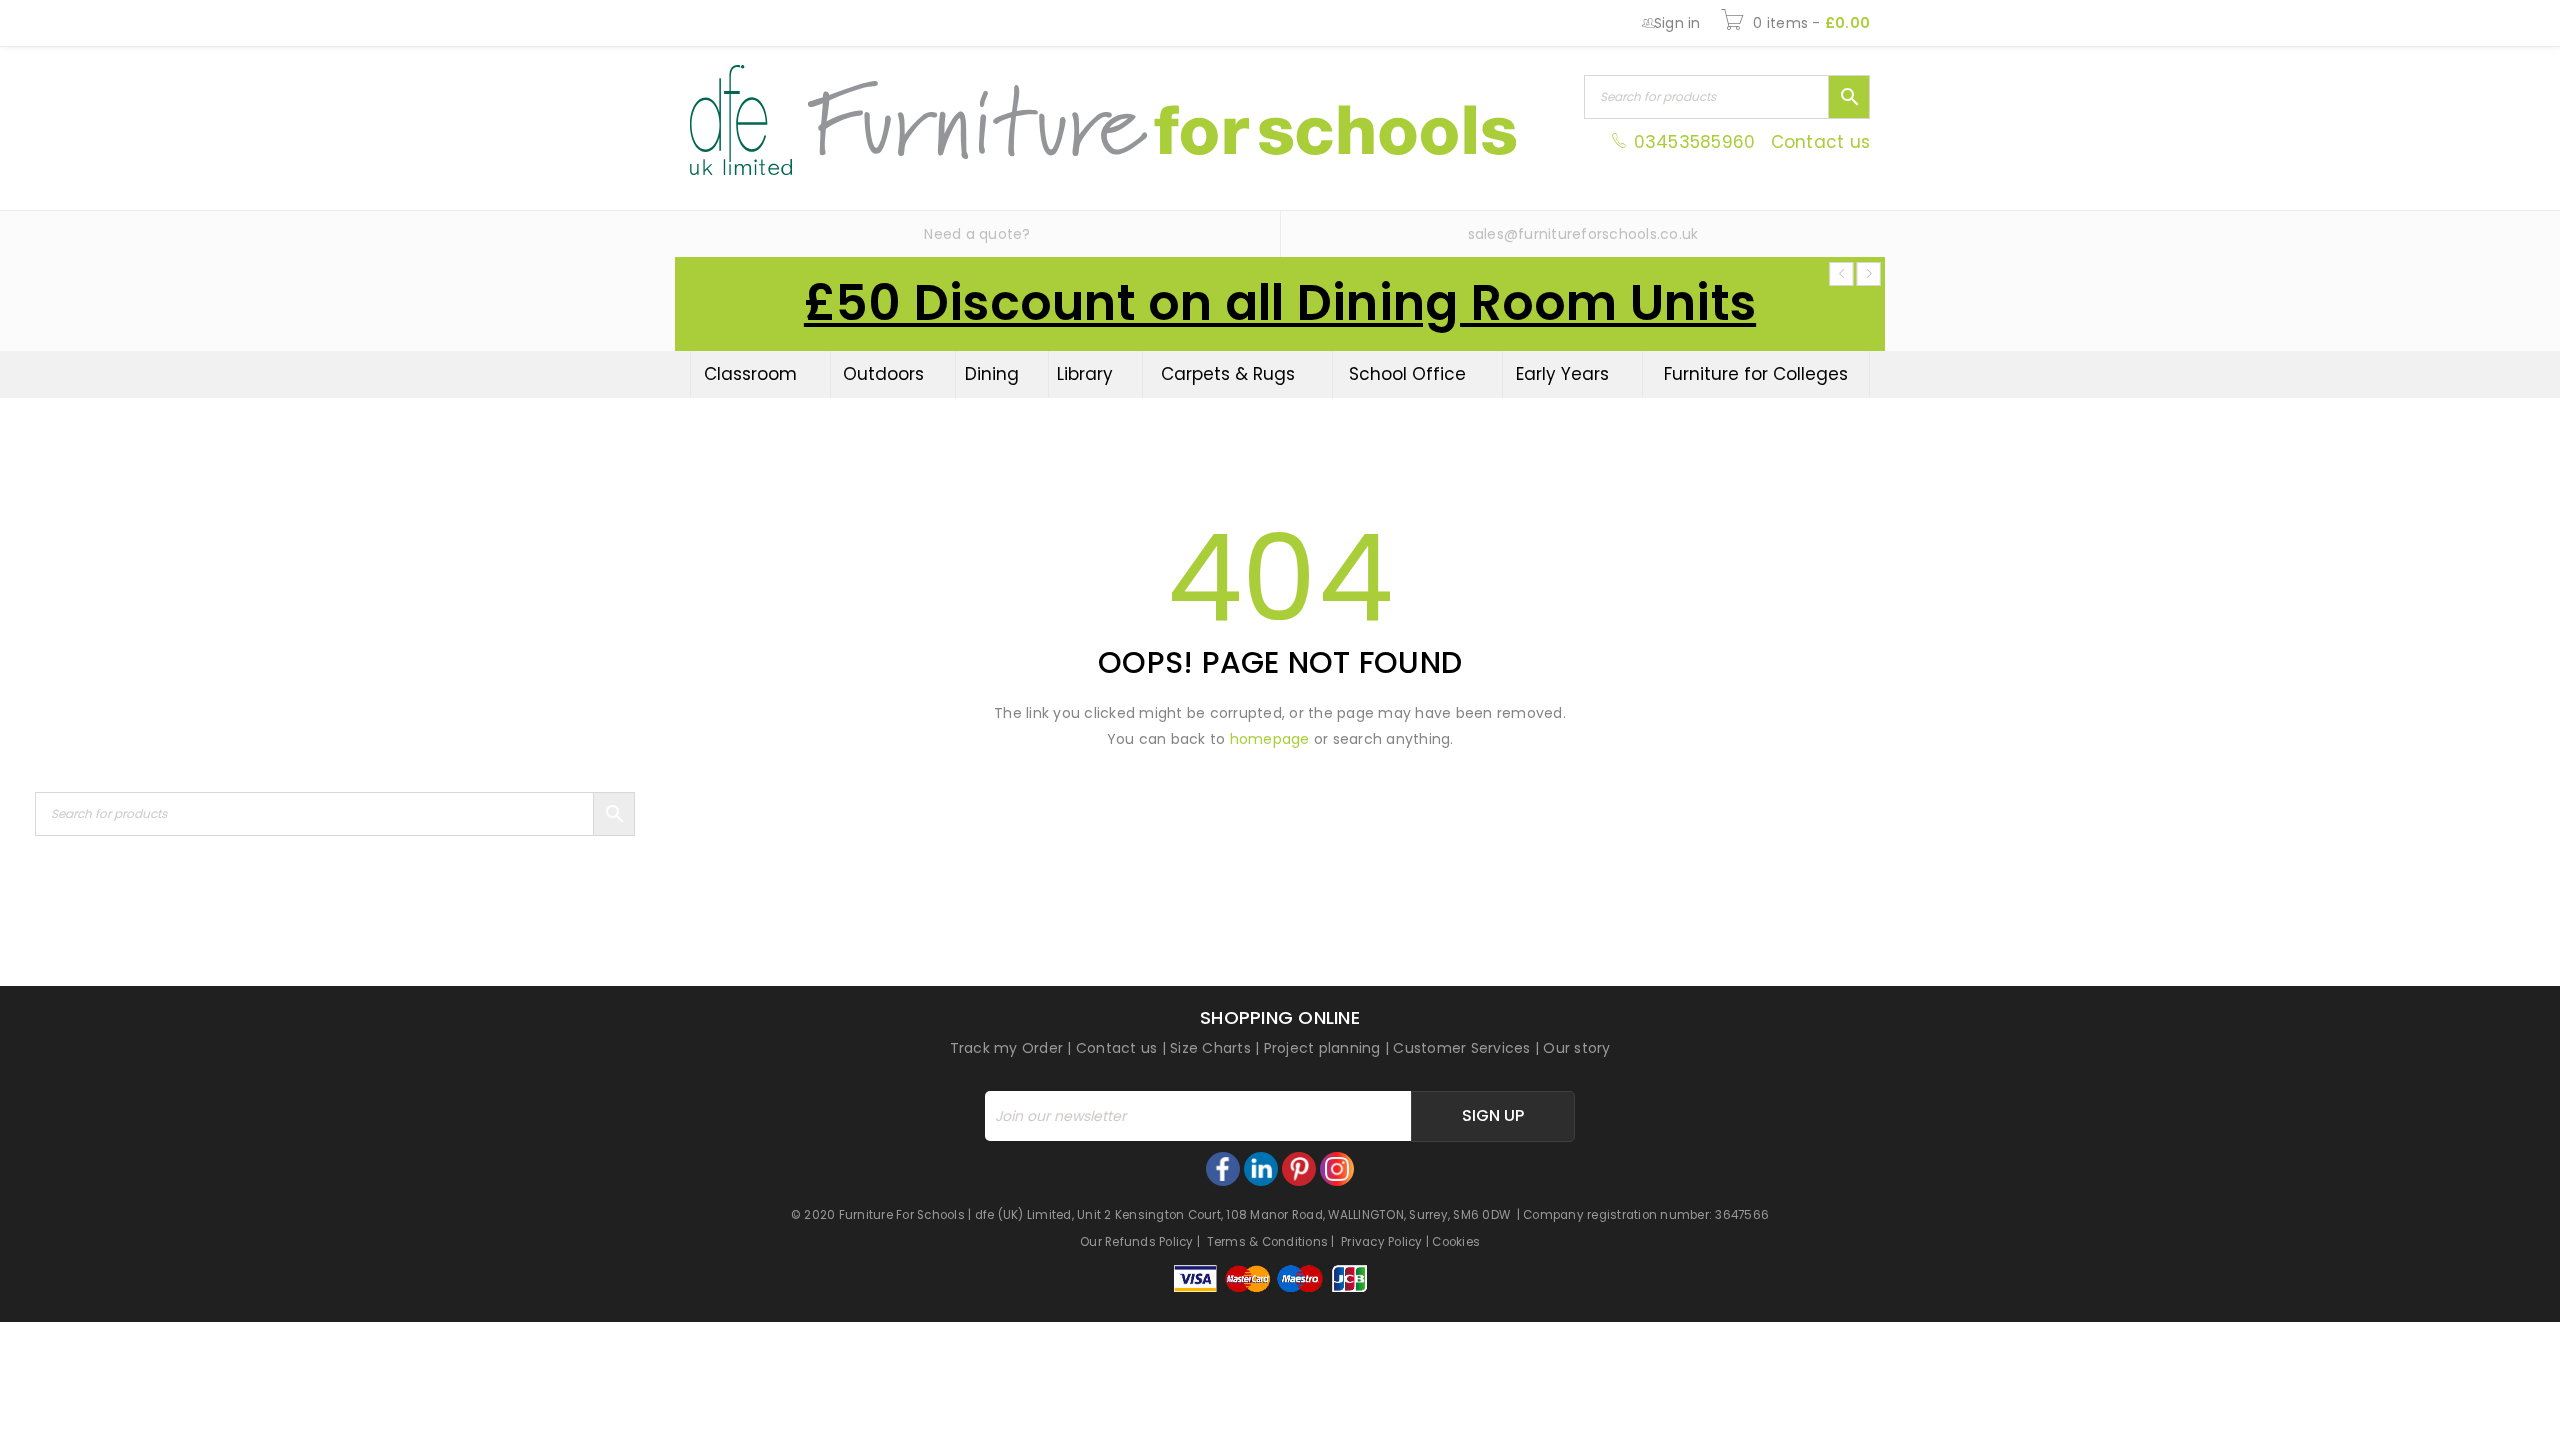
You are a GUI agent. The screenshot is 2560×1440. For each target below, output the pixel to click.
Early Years (1562, 374)
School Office (1407, 374)
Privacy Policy (1382, 1242)
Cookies (1456, 1242)
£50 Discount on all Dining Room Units (1280, 303)
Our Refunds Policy (1137, 1242)
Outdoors (883, 374)
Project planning (1322, 1048)
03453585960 (1694, 142)
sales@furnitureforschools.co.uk (1583, 234)
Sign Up (1493, 1115)
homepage (1270, 739)
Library (1085, 374)
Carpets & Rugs (1228, 374)
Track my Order (1007, 1048)
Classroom (750, 374)
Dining (992, 374)
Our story (1576, 1048)
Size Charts (1210, 1048)
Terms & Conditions (1268, 1242)
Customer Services (1461, 1048)
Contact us (1821, 142)
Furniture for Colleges (1756, 374)
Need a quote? (977, 234)
